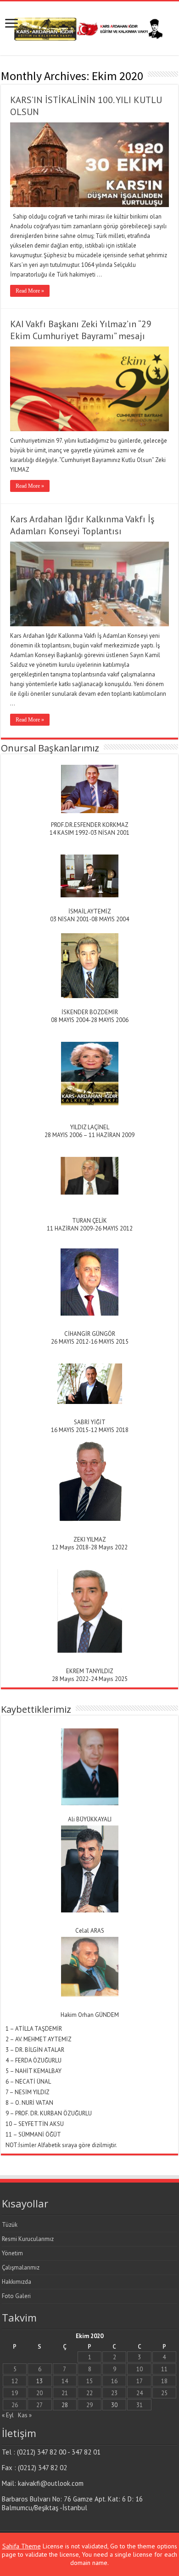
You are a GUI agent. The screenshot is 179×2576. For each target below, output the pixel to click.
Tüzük (10, 2225)
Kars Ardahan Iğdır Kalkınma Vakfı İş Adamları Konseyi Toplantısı (82, 525)
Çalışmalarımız (21, 2267)
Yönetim (12, 2253)
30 (114, 2405)
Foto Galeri (16, 2296)
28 (65, 2405)
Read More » (30, 291)
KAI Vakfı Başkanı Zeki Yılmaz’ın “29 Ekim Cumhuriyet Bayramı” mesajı (81, 330)
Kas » (25, 2415)
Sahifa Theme (22, 2546)
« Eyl (8, 2415)
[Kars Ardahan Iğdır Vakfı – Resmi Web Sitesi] (89, 27)
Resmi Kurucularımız (28, 2239)
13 (39, 2381)
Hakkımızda (17, 2282)
